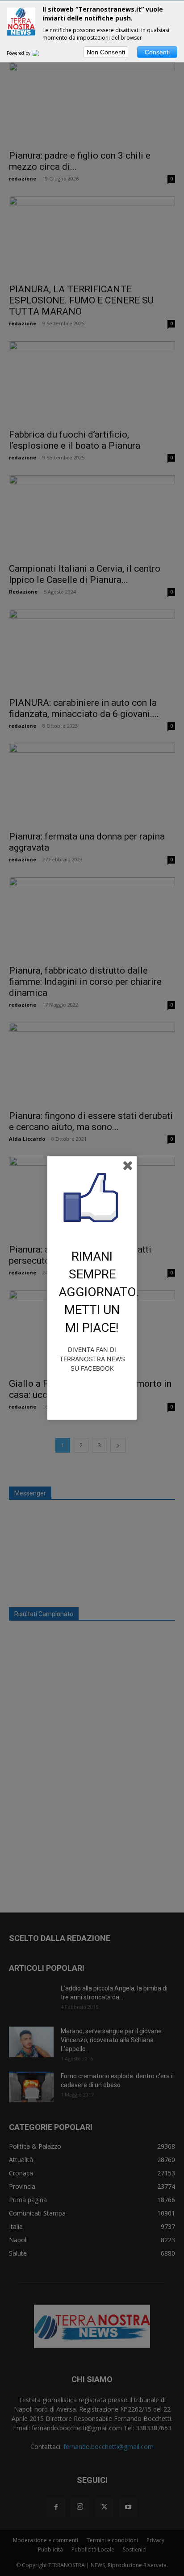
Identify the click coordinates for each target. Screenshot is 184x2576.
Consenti (157, 52)
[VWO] (41, 53)
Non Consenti (106, 52)
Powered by (19, 53)
